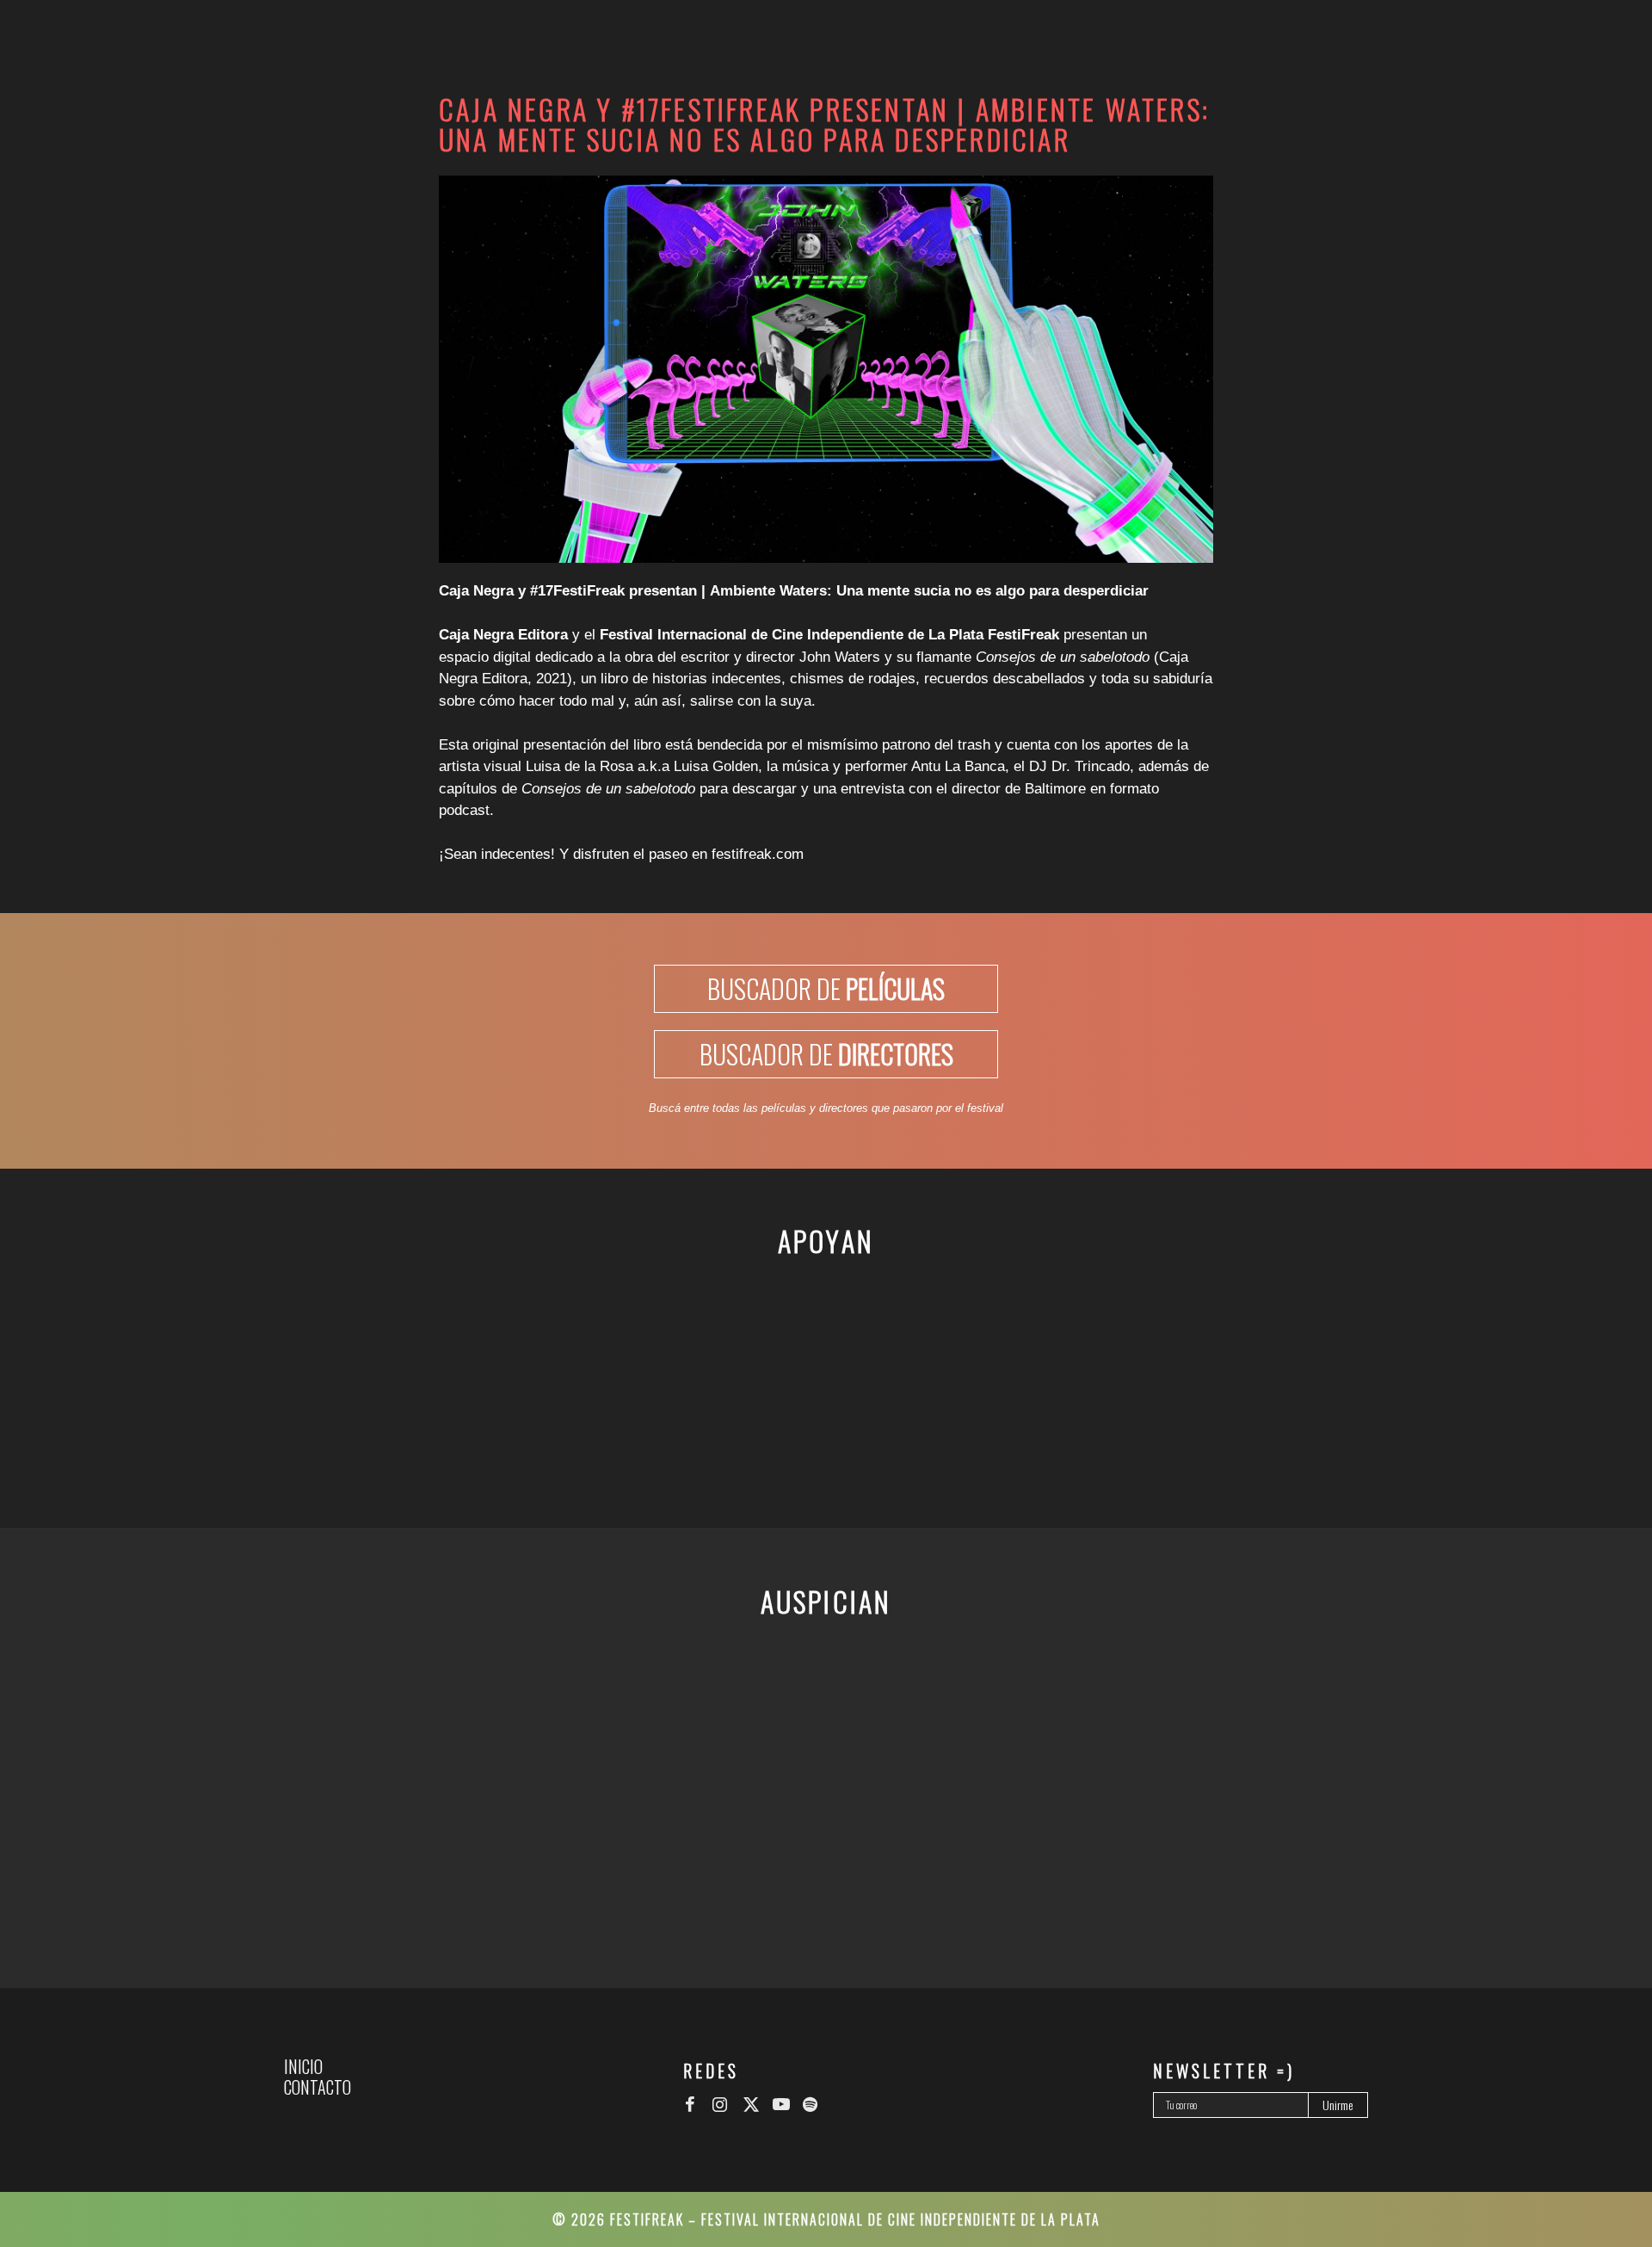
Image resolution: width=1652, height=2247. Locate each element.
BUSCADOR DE (826, 988)
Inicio (303, 2066)
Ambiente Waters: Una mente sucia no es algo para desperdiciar (929, 591)
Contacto (317, 2087)
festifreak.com (758, 854)
